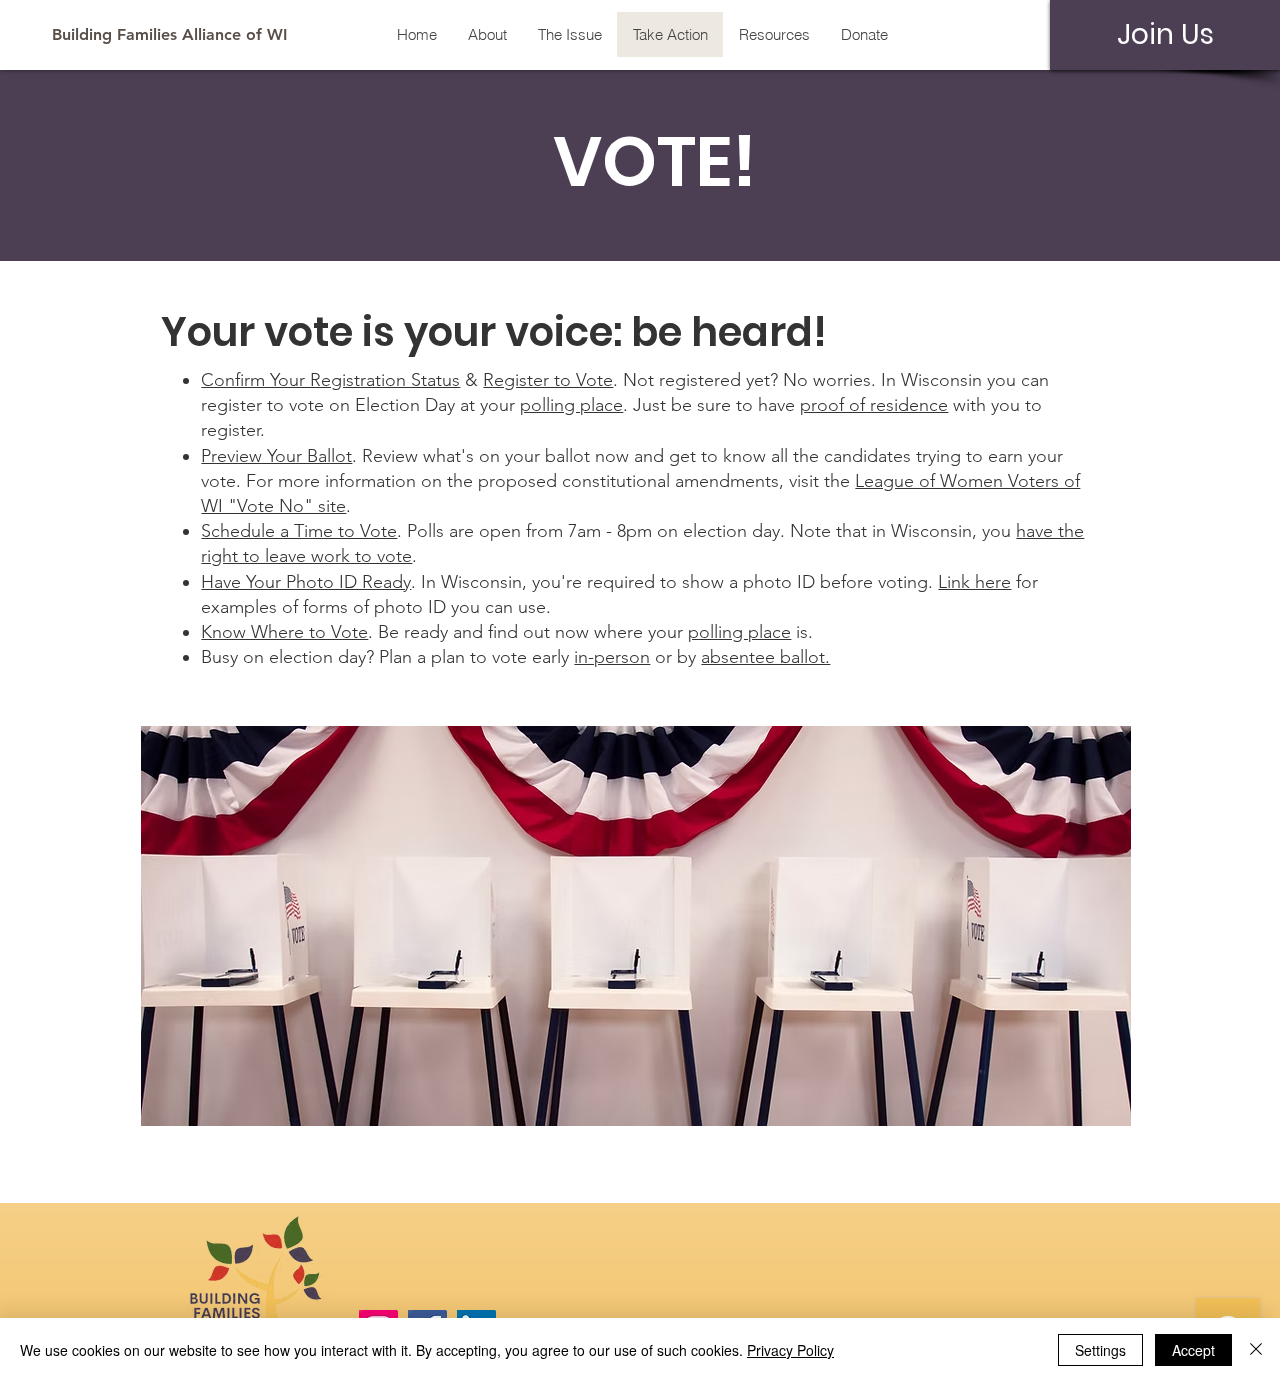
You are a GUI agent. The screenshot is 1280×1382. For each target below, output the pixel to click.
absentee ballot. (765, 657)
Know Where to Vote (284, 632)
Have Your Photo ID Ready (306, 582)
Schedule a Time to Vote (299, 531)
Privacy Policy (790, 1350)
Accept (1193, 1350)
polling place (571, 405)
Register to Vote (548, 380)
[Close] (1256, 1350)
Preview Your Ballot (276, 456)
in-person (612, 657)
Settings (1100, 1350)
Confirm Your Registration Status (330, 380)
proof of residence (874, 405)
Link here (974, 582)
